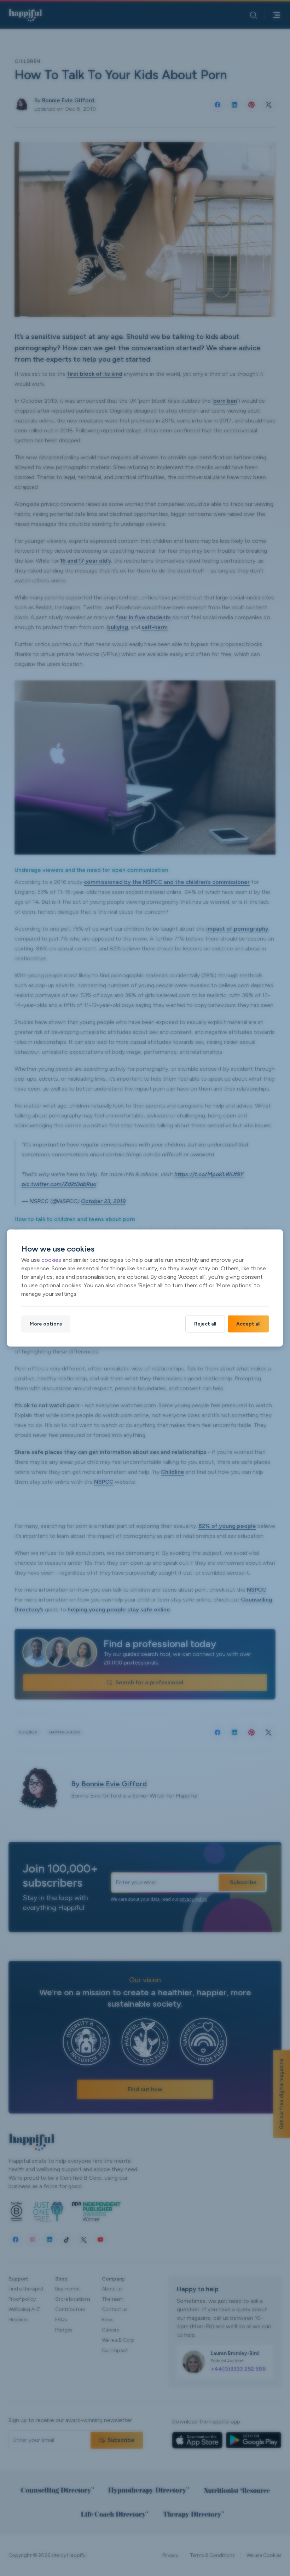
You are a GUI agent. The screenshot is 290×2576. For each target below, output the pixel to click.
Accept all (248, 1324)
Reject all (205, 1324)
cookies (51, 1260)
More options (46, 1324)
